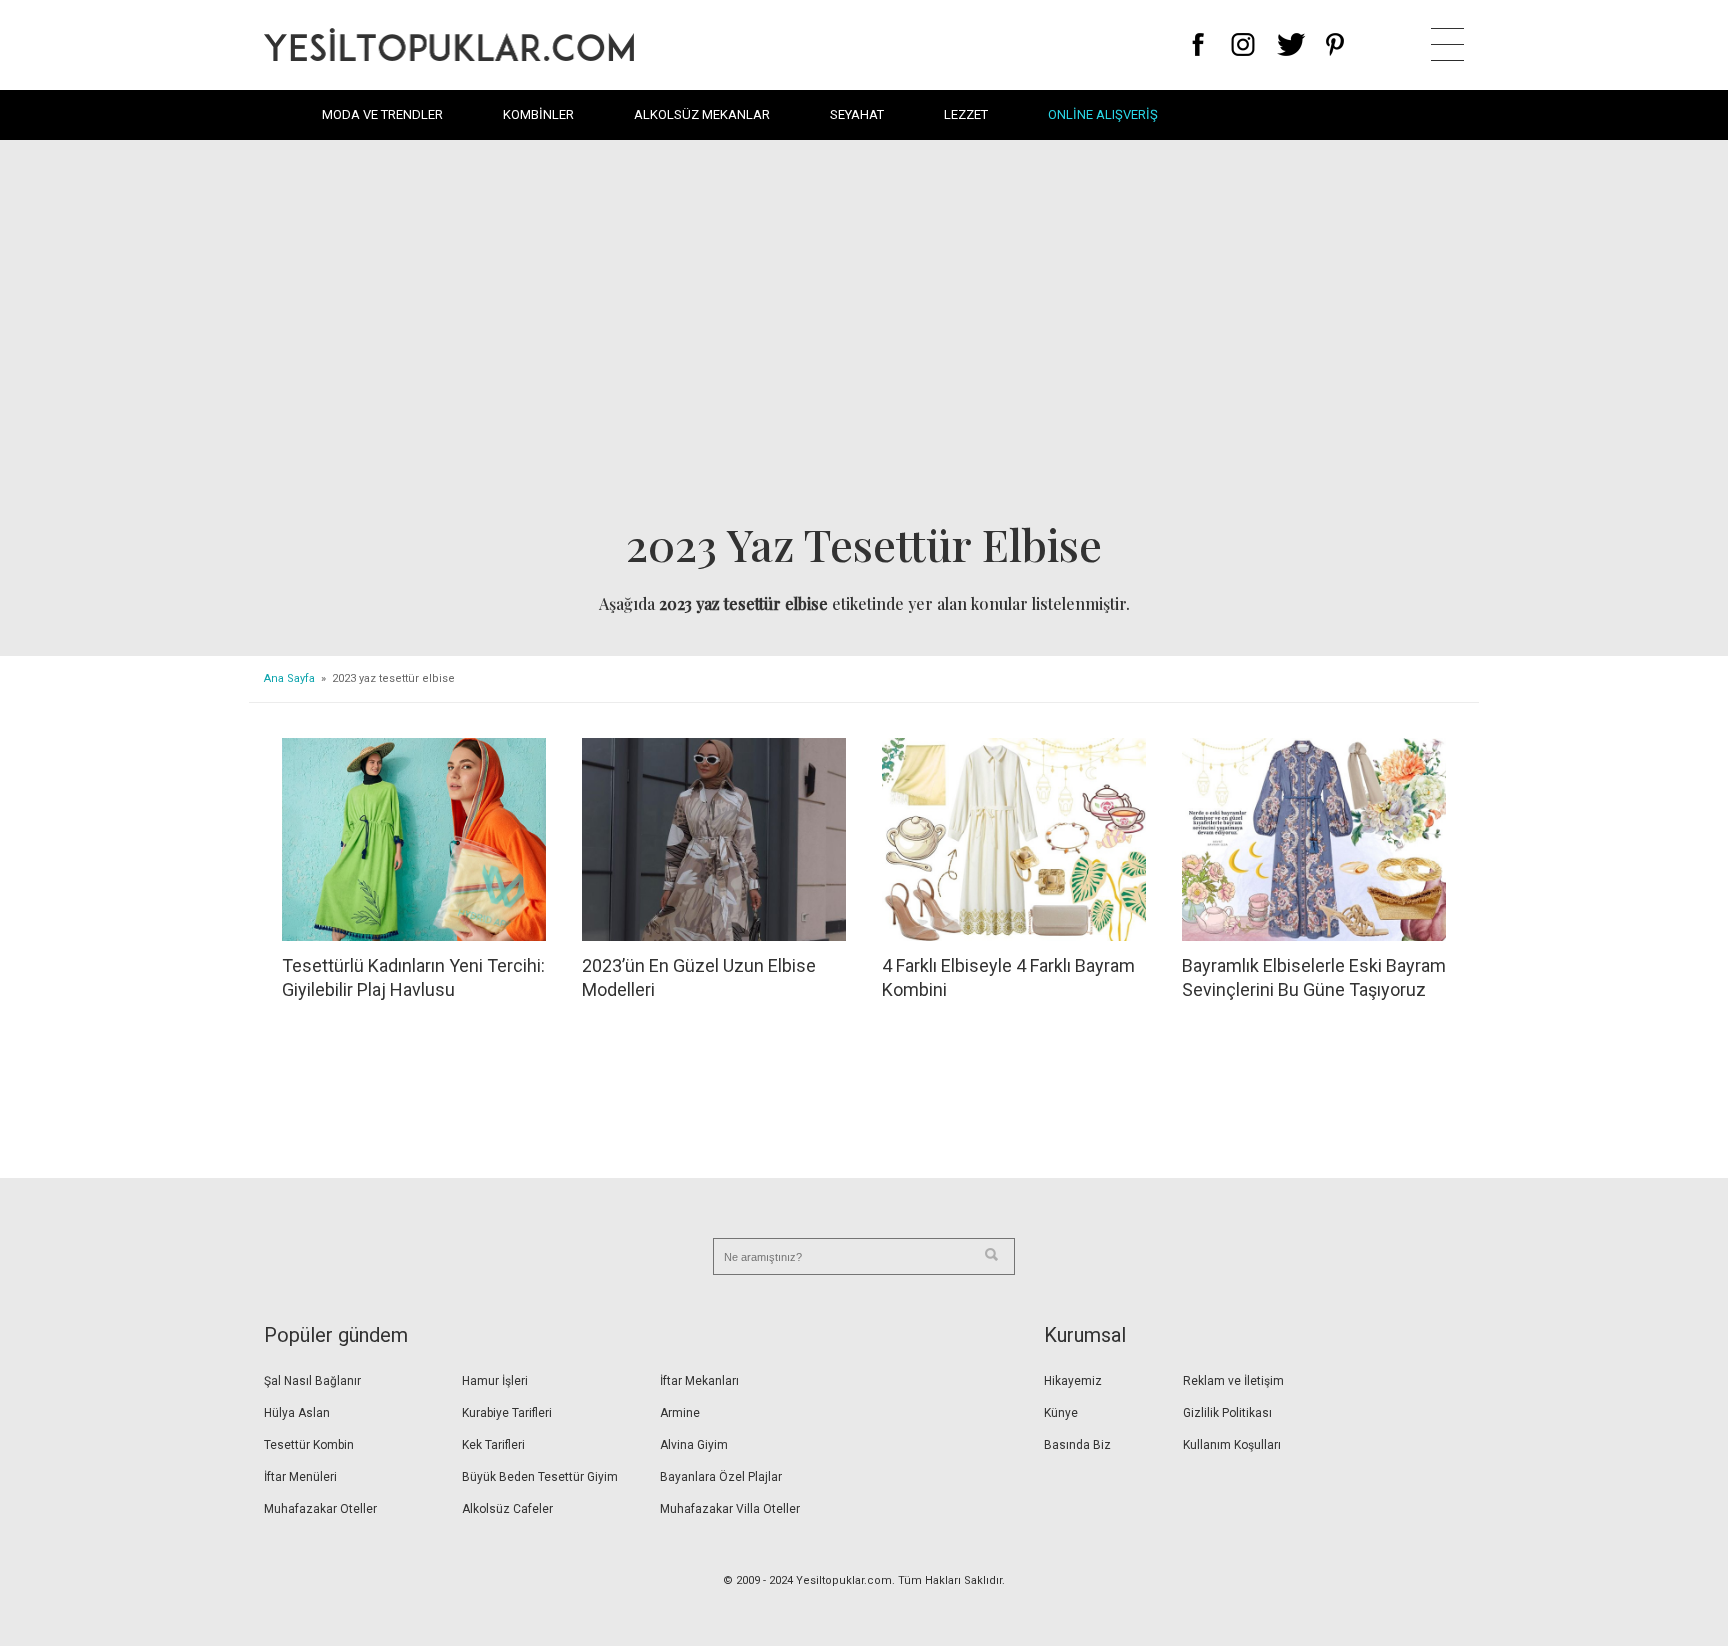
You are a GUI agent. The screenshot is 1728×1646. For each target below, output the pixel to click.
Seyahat (857, 114)
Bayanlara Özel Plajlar (721, 1477)
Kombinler (538, 114)
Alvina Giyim (694, 1445)
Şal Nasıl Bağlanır (312, 1381)
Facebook (1198, 44)
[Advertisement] (864, 336)
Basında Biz (1077, 1445)
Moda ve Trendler (382, 114)
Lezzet (966, 114)
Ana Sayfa (289, 678)
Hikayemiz (1073, 1381)
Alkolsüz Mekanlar (702, 114)
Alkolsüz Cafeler (507, 1509)
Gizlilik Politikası (1227, 1413)
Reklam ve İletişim (1233, 1381)
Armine (680, 1413)
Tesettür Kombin (309, 1445)
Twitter (1291, 44)
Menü (1447, 44)
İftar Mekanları (699, 1381)
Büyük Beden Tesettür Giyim (540, 1477)
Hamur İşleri (495, 1381)
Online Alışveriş (1103, 114)
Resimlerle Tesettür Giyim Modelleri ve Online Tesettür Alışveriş (449, 44)
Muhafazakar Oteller (320, 1509)
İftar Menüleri (300, 1477)
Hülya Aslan (297, 1413)
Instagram (1242, 44)
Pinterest (1335, 44)
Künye (1061, 1413)
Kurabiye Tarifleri (507, 1413)
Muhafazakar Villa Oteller (730, 1509)
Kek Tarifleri (493, 1445)
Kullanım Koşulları (1232, 1445)
